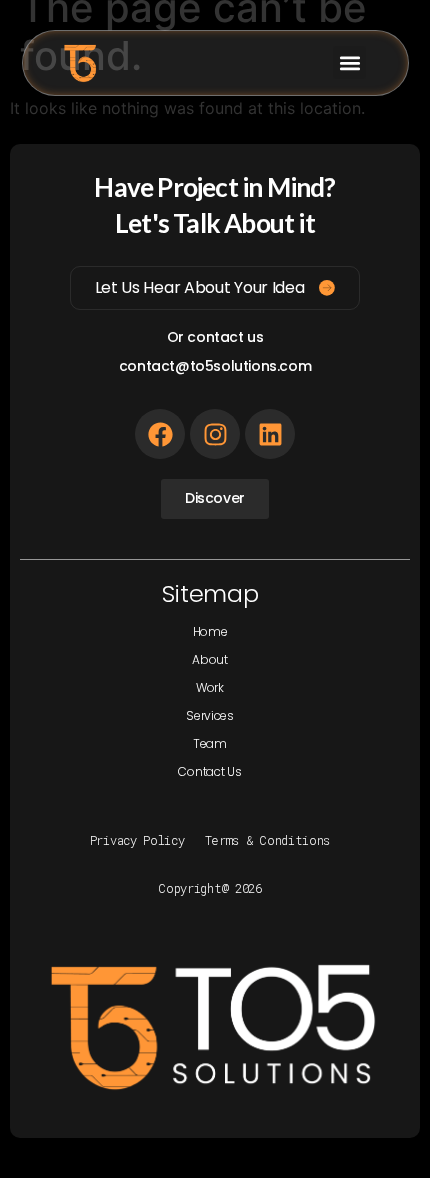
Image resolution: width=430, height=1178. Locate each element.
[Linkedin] (270, 434)
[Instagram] (215, 434)
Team (210, 743)
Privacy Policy (137, 840)
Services (210, 715)
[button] (349, 62)
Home (210, 631)
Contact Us (209, 771)
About (210, 659)
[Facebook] (160, 434)
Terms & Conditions (268, 840)
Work (210, 687)
